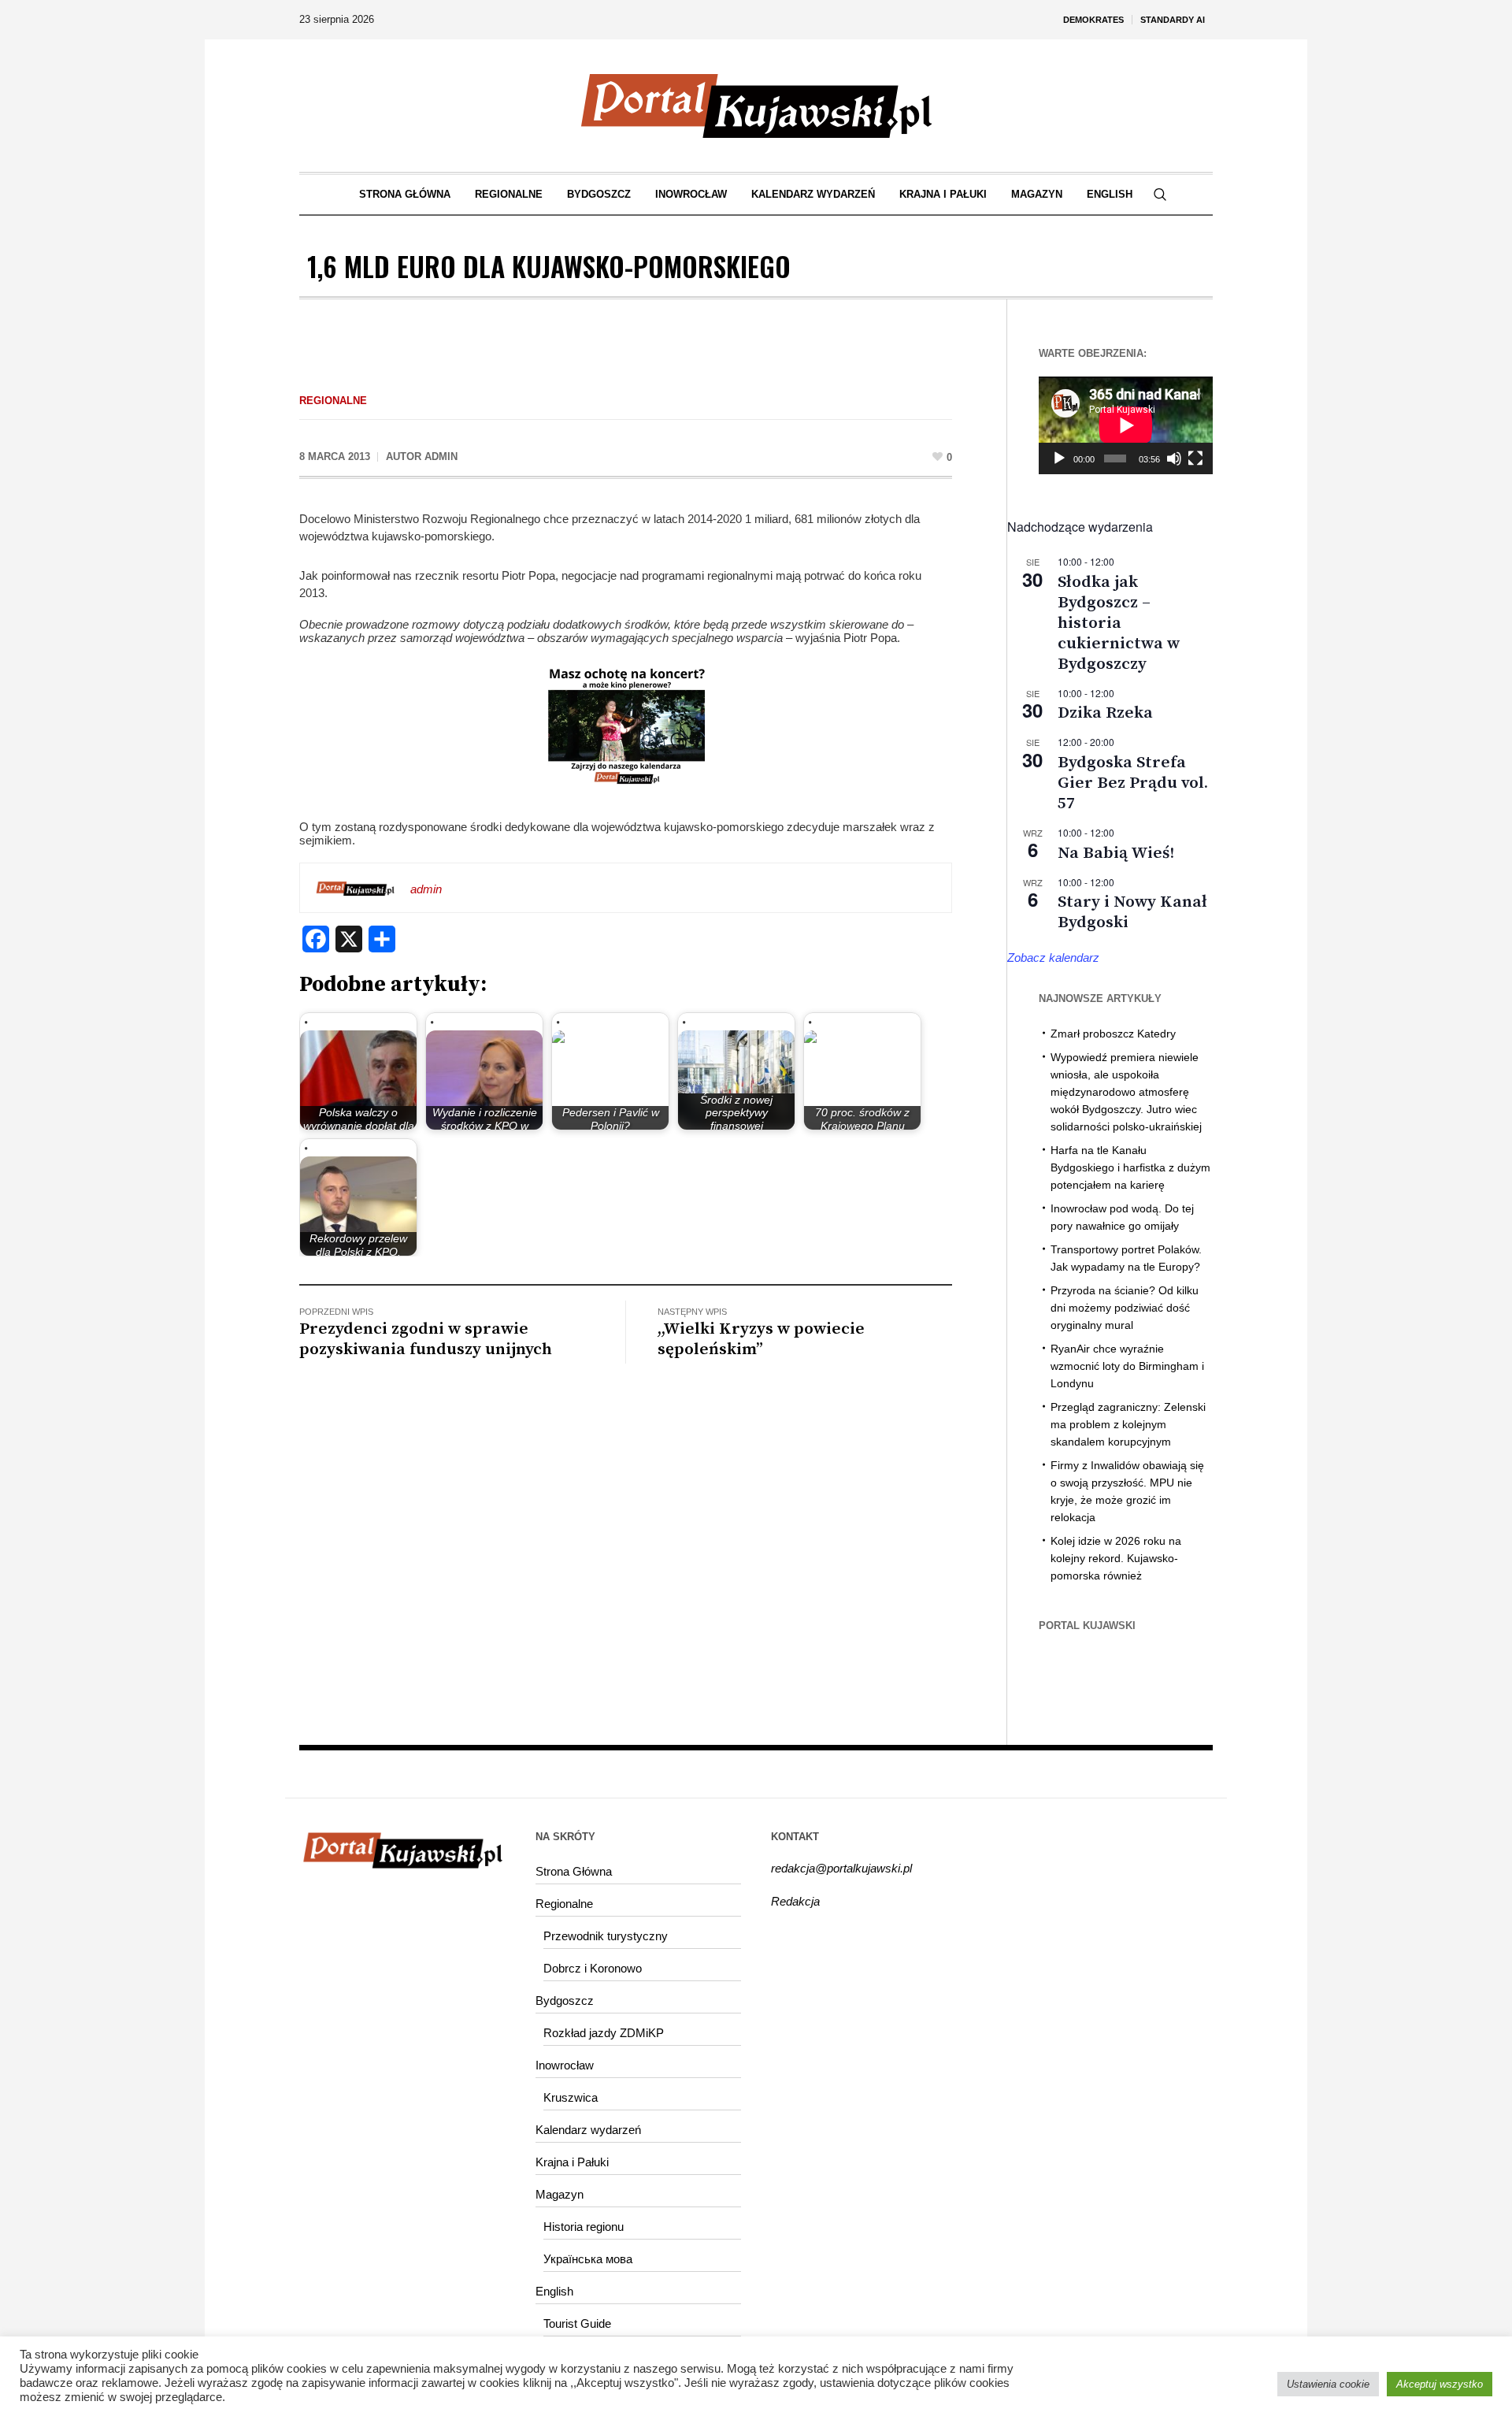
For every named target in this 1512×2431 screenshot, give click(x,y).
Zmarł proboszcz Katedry (1113, 1034)
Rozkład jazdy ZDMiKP (604, 2033)
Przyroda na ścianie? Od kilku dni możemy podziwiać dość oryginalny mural (1125, 1308)
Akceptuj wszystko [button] (1440, 2384)
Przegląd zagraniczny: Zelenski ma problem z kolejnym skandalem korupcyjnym (1128, 1424)
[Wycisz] (1174, 458)
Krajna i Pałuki (572, 2162)
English (554, 2291)
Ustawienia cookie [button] (1328, 2384)
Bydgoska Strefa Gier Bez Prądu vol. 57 (1133, 783)
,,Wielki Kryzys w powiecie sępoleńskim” (761, 1339)
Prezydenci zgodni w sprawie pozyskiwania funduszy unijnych (426, 1339)
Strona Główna (574, 1871)
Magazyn (560, 2194)
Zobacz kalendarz (1053, 958)
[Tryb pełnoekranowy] (1195, 458)
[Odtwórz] (1059, 458)
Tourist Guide (577, 2323)
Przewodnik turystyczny (606, 1936)
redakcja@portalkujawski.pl (841, 1868)
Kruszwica (571, 2097)
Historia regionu (584, 2227)
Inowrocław (565, 2065)
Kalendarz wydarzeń (588, 2130)
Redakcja (795, 1901)
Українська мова (588, 2259)
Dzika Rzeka (1105, 713)
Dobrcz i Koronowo (593, 1968)
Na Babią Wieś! (1116, 853)
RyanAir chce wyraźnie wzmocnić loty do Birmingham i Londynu (1127, 1366)
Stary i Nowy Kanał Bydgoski (1132, 912)
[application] (1126, 425)
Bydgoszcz (565, 2000)
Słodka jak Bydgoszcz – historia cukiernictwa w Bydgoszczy (1119, 623)
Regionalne (333, 401)
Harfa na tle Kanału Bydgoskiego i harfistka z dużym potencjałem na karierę (1130, 1167)
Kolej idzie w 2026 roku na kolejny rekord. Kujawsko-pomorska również (1116, 1558)
